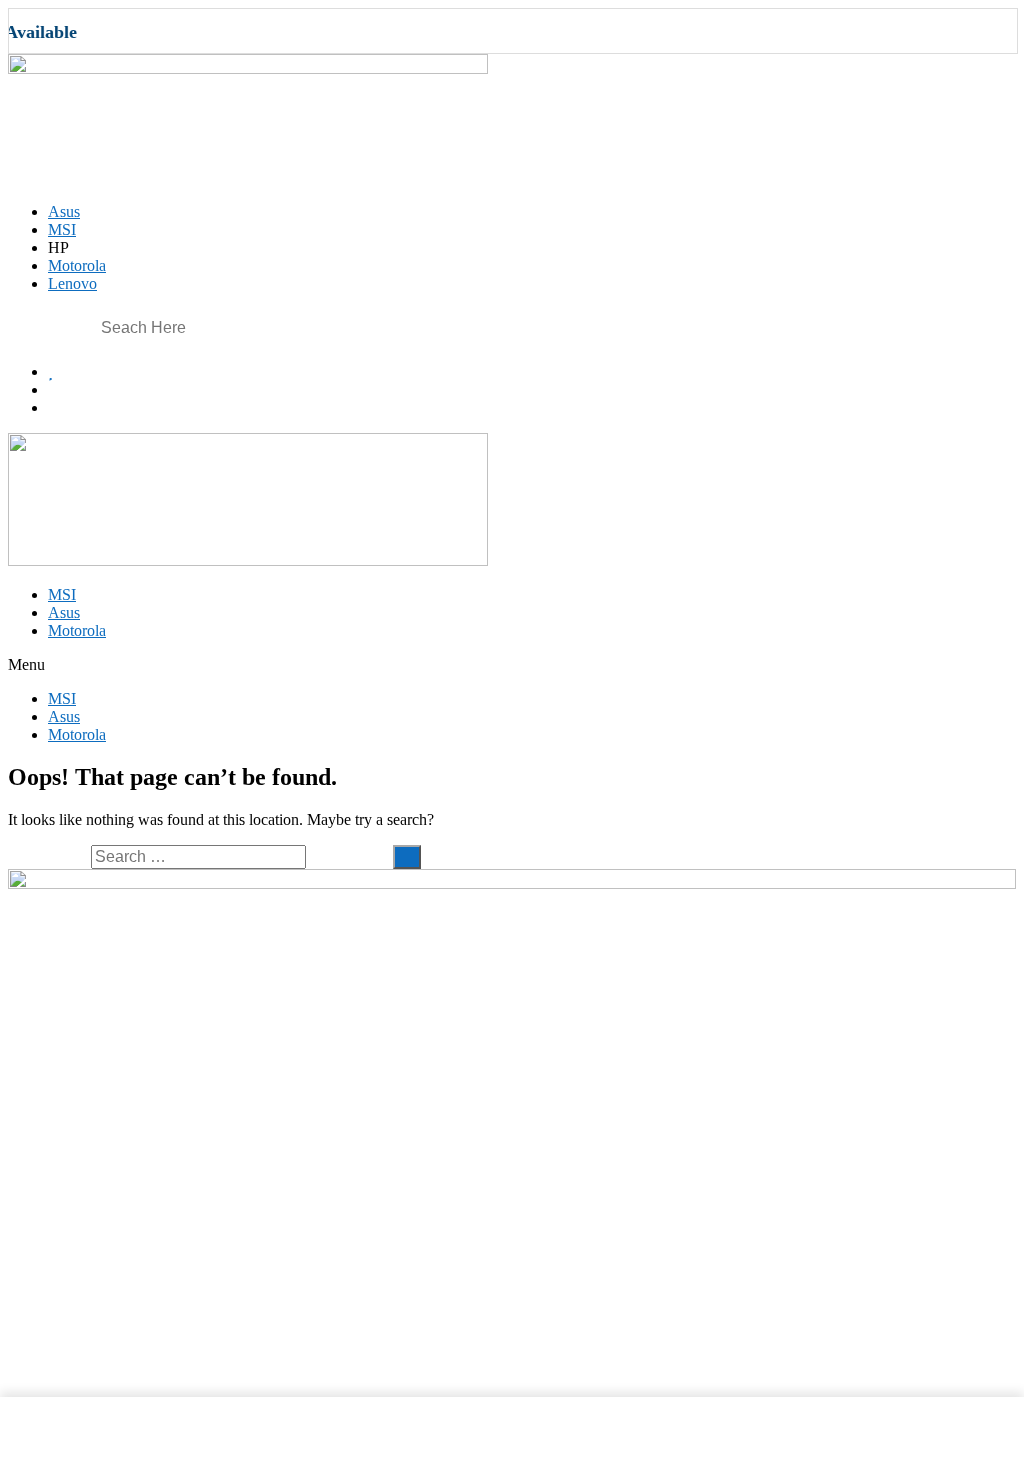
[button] (512, 665)
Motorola (77, 630)
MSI (62, 594)
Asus (64, 612)
